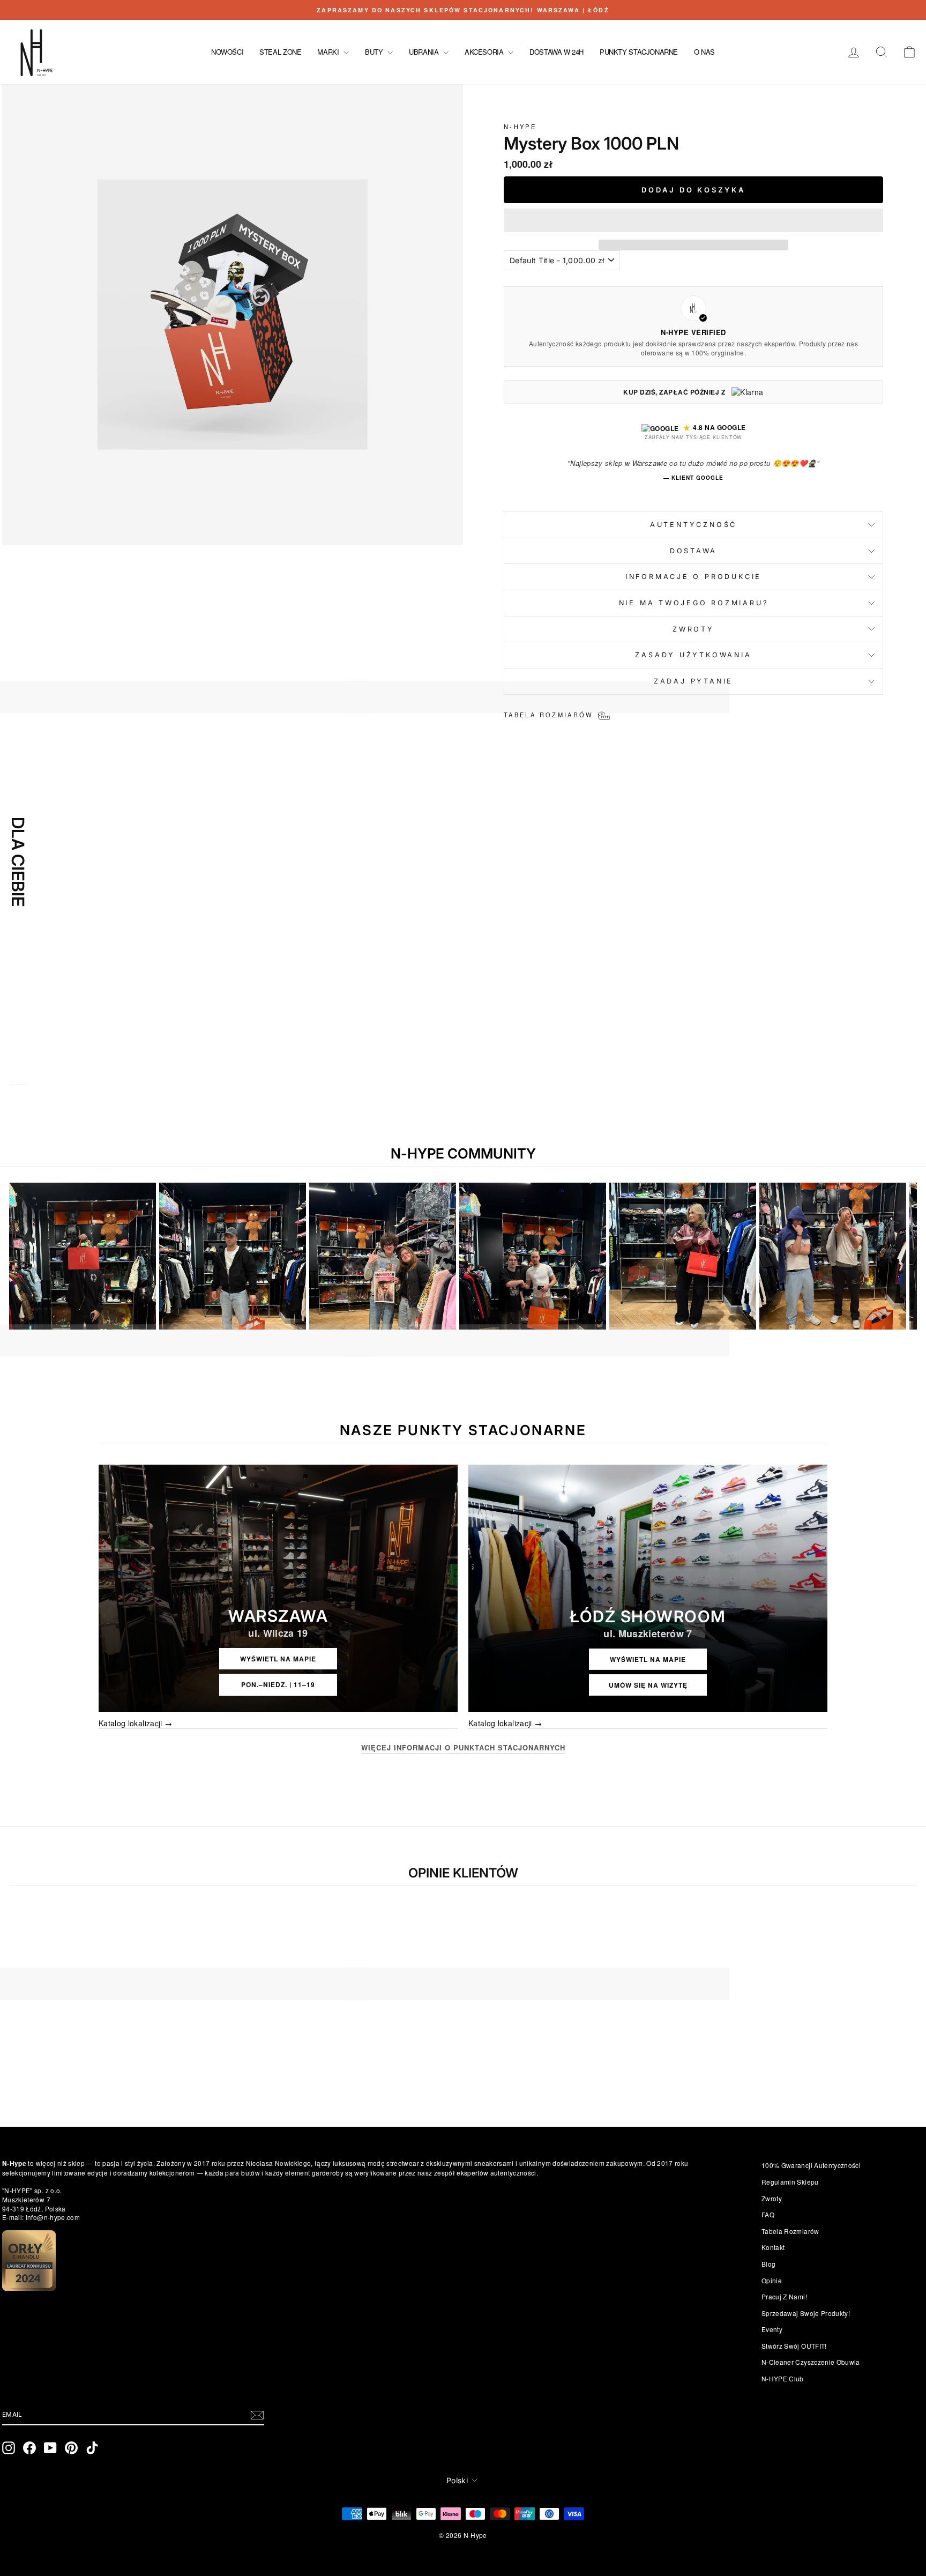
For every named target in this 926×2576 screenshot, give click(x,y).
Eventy (772, 2329)
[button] (693, 220)
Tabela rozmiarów (790, 2231)
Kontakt (773, 2247)
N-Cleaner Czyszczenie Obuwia (811, 2362)
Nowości (227, 52)
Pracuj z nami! (784, 2296)
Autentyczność (693, 525)
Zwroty (772, 2198)
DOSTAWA (693, 551)
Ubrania (425, 52)
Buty (375, 52)
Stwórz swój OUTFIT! (794, 2346)
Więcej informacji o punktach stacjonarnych (463, 1748)
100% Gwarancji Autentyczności (811, 2165)
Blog (768, 2264)
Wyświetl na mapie (278, 1659)
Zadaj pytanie (693, 681)
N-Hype (520, 127)
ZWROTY (693, 629)
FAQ (768, 2214)
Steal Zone (280, 52)
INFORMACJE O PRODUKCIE (693, 577)
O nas (704, 52)
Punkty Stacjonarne (639, 52)
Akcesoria (485, 52)
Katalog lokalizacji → (135, 1723)
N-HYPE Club (783, 2378)
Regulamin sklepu (790, 2182)
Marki (329, 52)
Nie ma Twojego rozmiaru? (694, 603)
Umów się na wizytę (648, 1685)
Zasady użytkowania (693, 655)
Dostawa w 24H (557, 52)
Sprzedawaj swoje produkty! (806, 2313)
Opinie (772, 2280)
